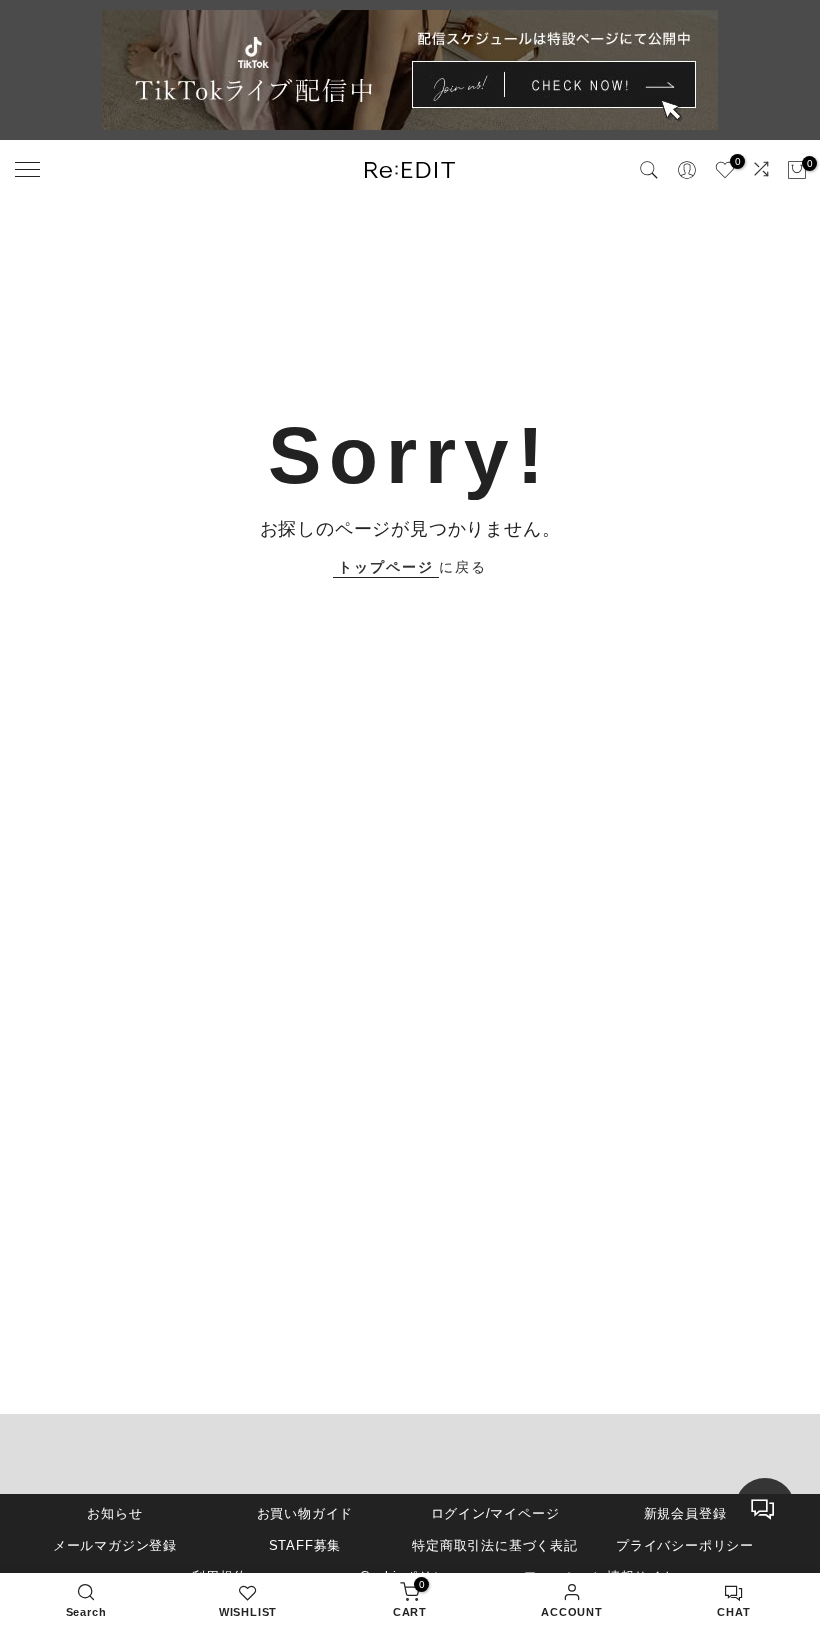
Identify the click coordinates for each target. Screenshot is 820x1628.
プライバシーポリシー (685, 1545)
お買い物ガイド (305, 1513)
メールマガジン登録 (115, 1545)
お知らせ (114, 1513)
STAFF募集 (305, 1545)
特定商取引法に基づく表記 (495, 1545)
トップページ (386, 567)
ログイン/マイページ (495, 1513)
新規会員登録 (685, 1513)
